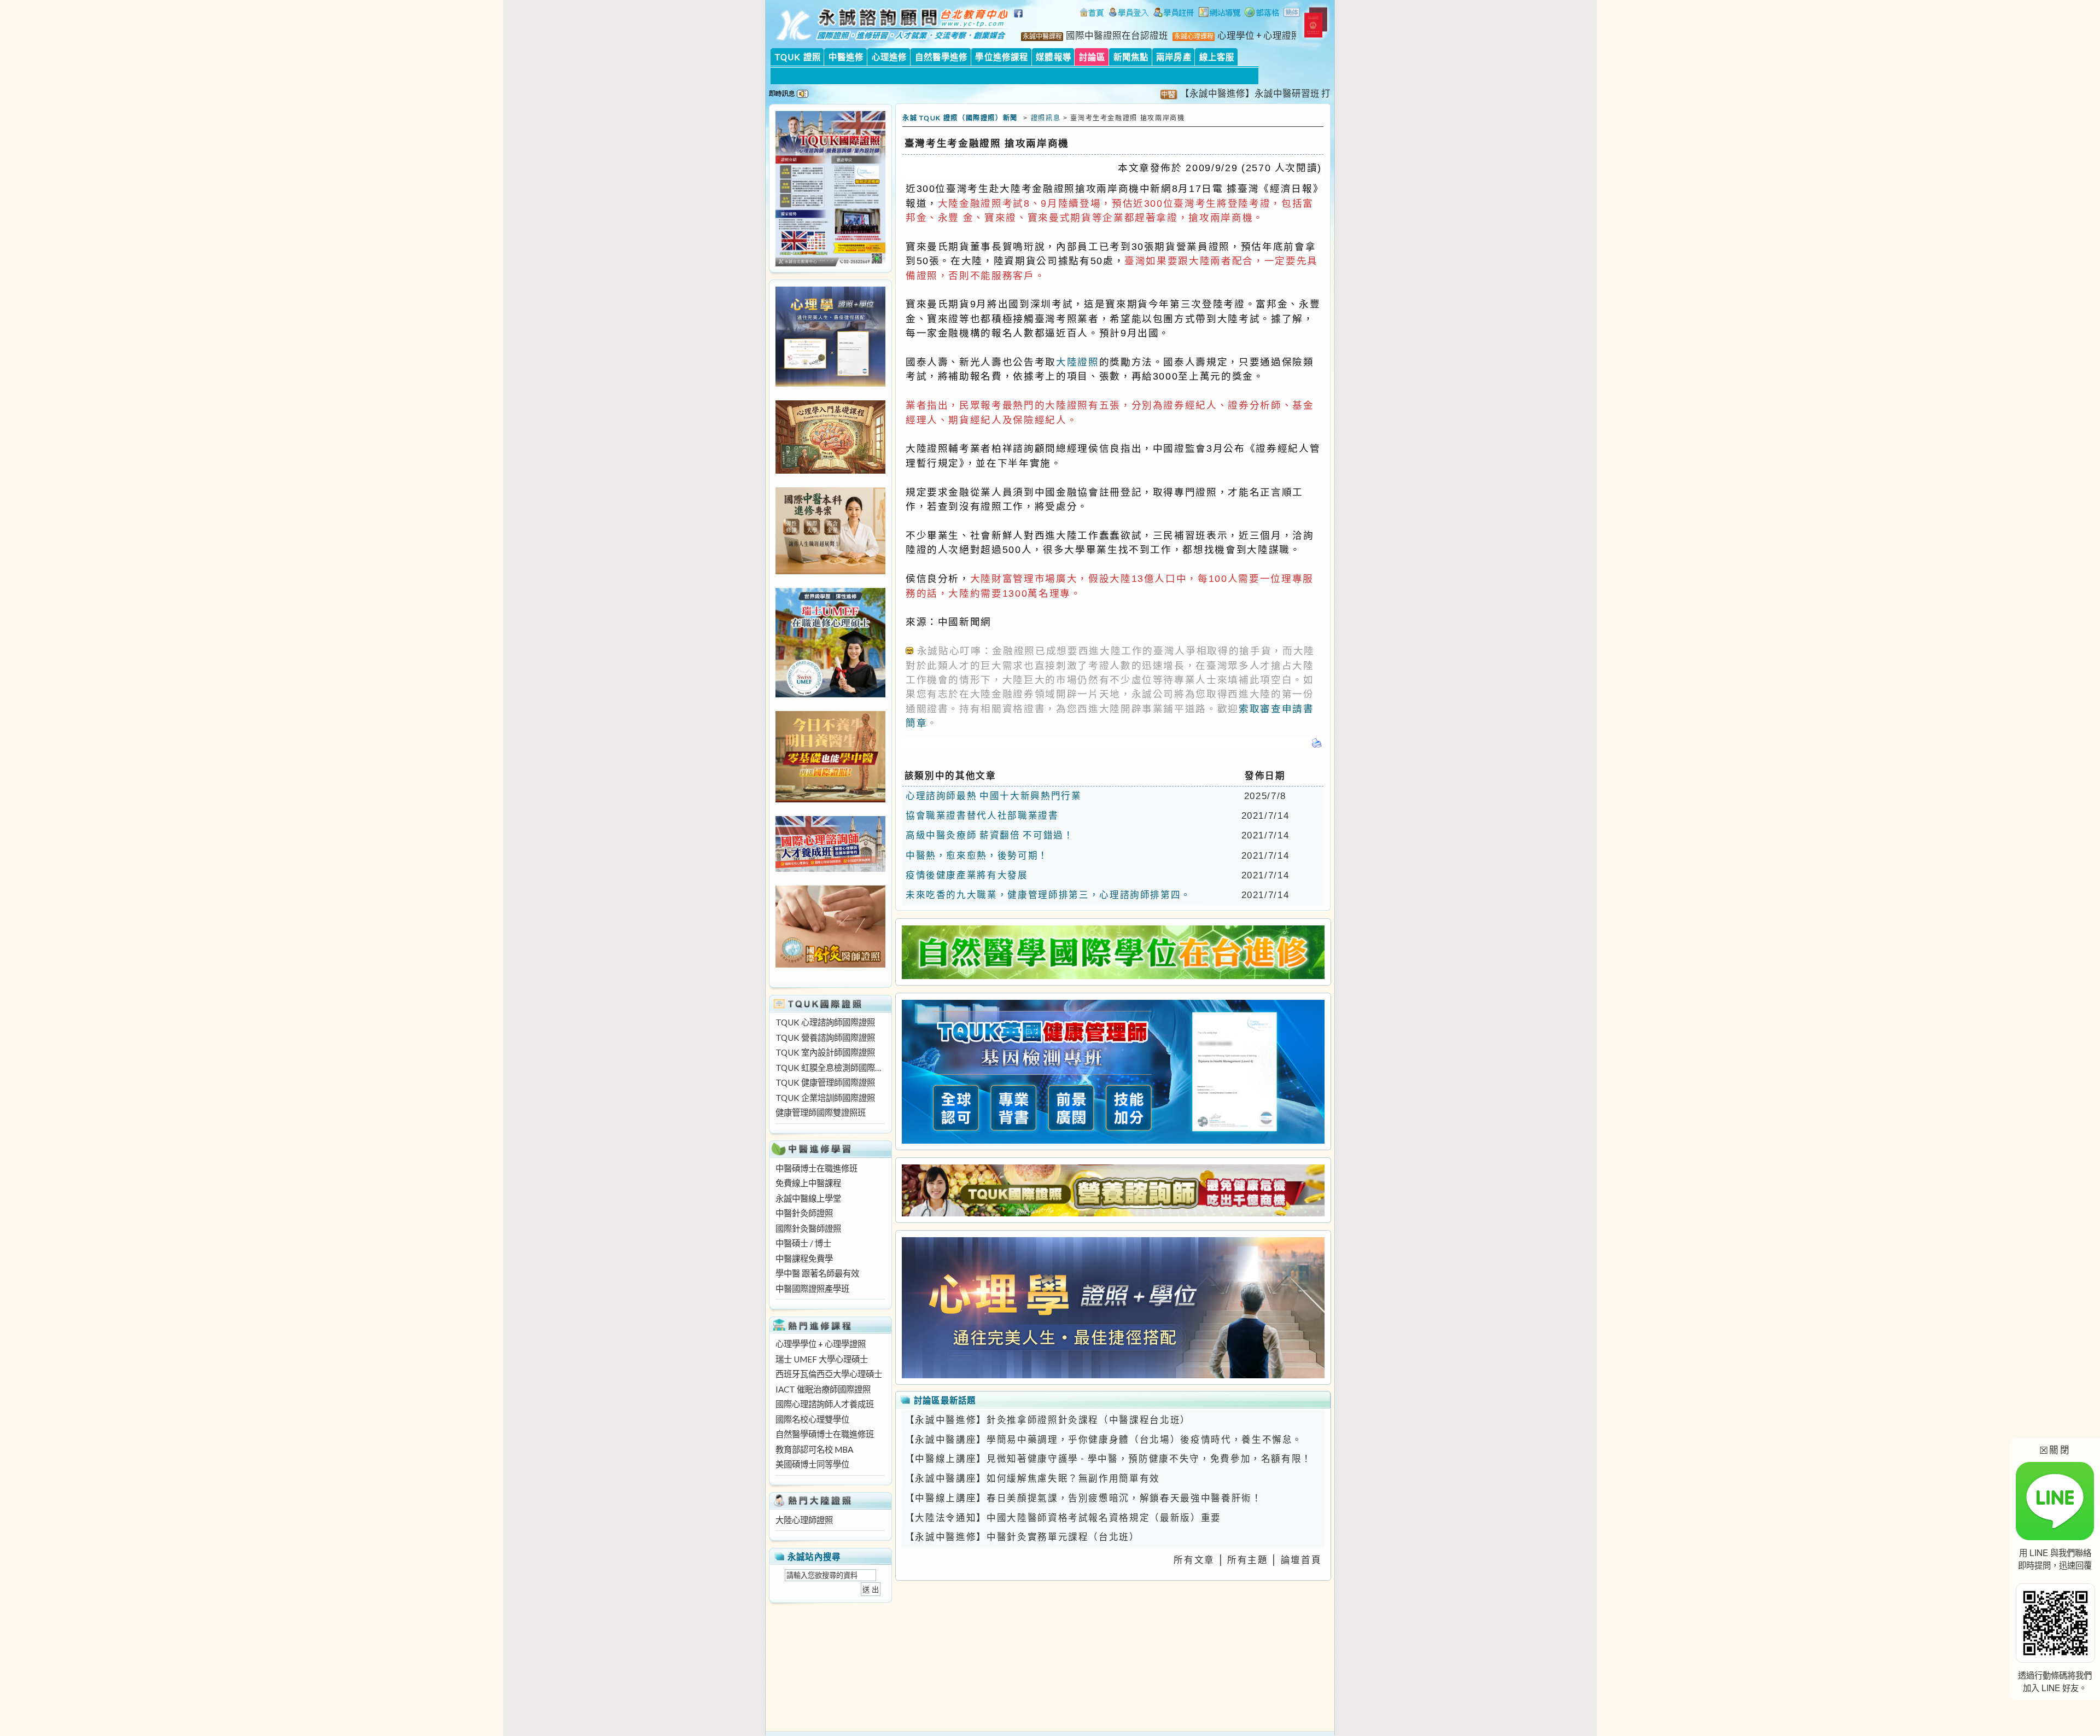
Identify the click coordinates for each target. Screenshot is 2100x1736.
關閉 (2055, 1450)
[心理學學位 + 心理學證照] (830, 383)
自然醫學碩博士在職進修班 (825, 1434)
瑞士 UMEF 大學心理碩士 (822, 1359)
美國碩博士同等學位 (812, 1464)
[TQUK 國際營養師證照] (1113, 1190)
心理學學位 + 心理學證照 (821, 1344)
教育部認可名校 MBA (814, 1449)
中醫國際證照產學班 (812, 1289)
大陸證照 (1078, 362)
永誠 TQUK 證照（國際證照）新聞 (960, 118)
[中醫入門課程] (830, 799)
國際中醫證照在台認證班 (1117, 36)
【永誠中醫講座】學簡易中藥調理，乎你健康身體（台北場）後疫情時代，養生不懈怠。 (1104, 1440)
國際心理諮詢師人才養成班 (825, 1404)
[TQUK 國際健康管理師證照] (1113, 1072)
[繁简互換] (1292, 14)
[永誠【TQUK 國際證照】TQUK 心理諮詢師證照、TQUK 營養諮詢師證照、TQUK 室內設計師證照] (830, 263)
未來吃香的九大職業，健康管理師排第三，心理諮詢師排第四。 (1048, 895)
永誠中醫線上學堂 (808, 1198)
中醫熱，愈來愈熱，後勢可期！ (977, 855)
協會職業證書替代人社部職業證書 (982, 815)
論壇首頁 (1301, 1560)
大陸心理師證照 (804, 1520)
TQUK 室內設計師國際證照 (825, 1052)
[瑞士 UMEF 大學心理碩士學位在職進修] (830, 694)
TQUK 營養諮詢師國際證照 (825, 1038)
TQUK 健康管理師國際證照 (825, 1082)
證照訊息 (1046, 118)
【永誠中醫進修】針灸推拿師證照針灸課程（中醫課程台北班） (1048, 1420)
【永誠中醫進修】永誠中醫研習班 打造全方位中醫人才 (1228, 94)
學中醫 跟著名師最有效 (817, 1273)
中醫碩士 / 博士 (803, 1243)
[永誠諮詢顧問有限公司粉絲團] (1020, 19)
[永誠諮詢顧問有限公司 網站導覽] (1220, 14)
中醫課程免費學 (804, 1259)
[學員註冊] (1174, 14)
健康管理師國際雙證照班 (821, 1112)
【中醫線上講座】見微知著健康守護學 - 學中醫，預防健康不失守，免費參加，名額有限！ (1109, 1459)
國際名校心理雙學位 (812, 1419)
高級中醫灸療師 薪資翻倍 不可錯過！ (990, 835)
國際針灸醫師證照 (808, 1228)
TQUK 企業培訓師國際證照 (825, 1098)
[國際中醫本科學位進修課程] (830, 571)
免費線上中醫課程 (808, 1183)
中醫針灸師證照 (804, 1213)
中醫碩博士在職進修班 (816, 1168)
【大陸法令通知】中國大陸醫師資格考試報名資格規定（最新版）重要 (1063, 1518)
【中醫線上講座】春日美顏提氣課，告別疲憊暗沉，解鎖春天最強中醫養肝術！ (1084, 1498)
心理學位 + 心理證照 (1259, 36)
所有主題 (1248, 1560)
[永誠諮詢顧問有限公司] (1092, 14)
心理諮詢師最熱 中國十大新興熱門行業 (994, 796)
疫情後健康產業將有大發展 (967, 875)
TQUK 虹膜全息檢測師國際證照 (830, 1068)
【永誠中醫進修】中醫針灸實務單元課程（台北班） (1022, 1537)
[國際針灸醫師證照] (830, 964)
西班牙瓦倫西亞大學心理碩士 (829, 1374)
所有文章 (1194, 1560)
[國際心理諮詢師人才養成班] (830, 869)
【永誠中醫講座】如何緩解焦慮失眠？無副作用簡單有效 (1032, 1478)
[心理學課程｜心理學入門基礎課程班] (830, 470)
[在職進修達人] (1262, 14)
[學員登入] (1129, 14)
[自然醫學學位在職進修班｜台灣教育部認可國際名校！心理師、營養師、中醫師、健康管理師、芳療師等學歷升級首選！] (1113, 952)
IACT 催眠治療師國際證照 (823, 1389)
